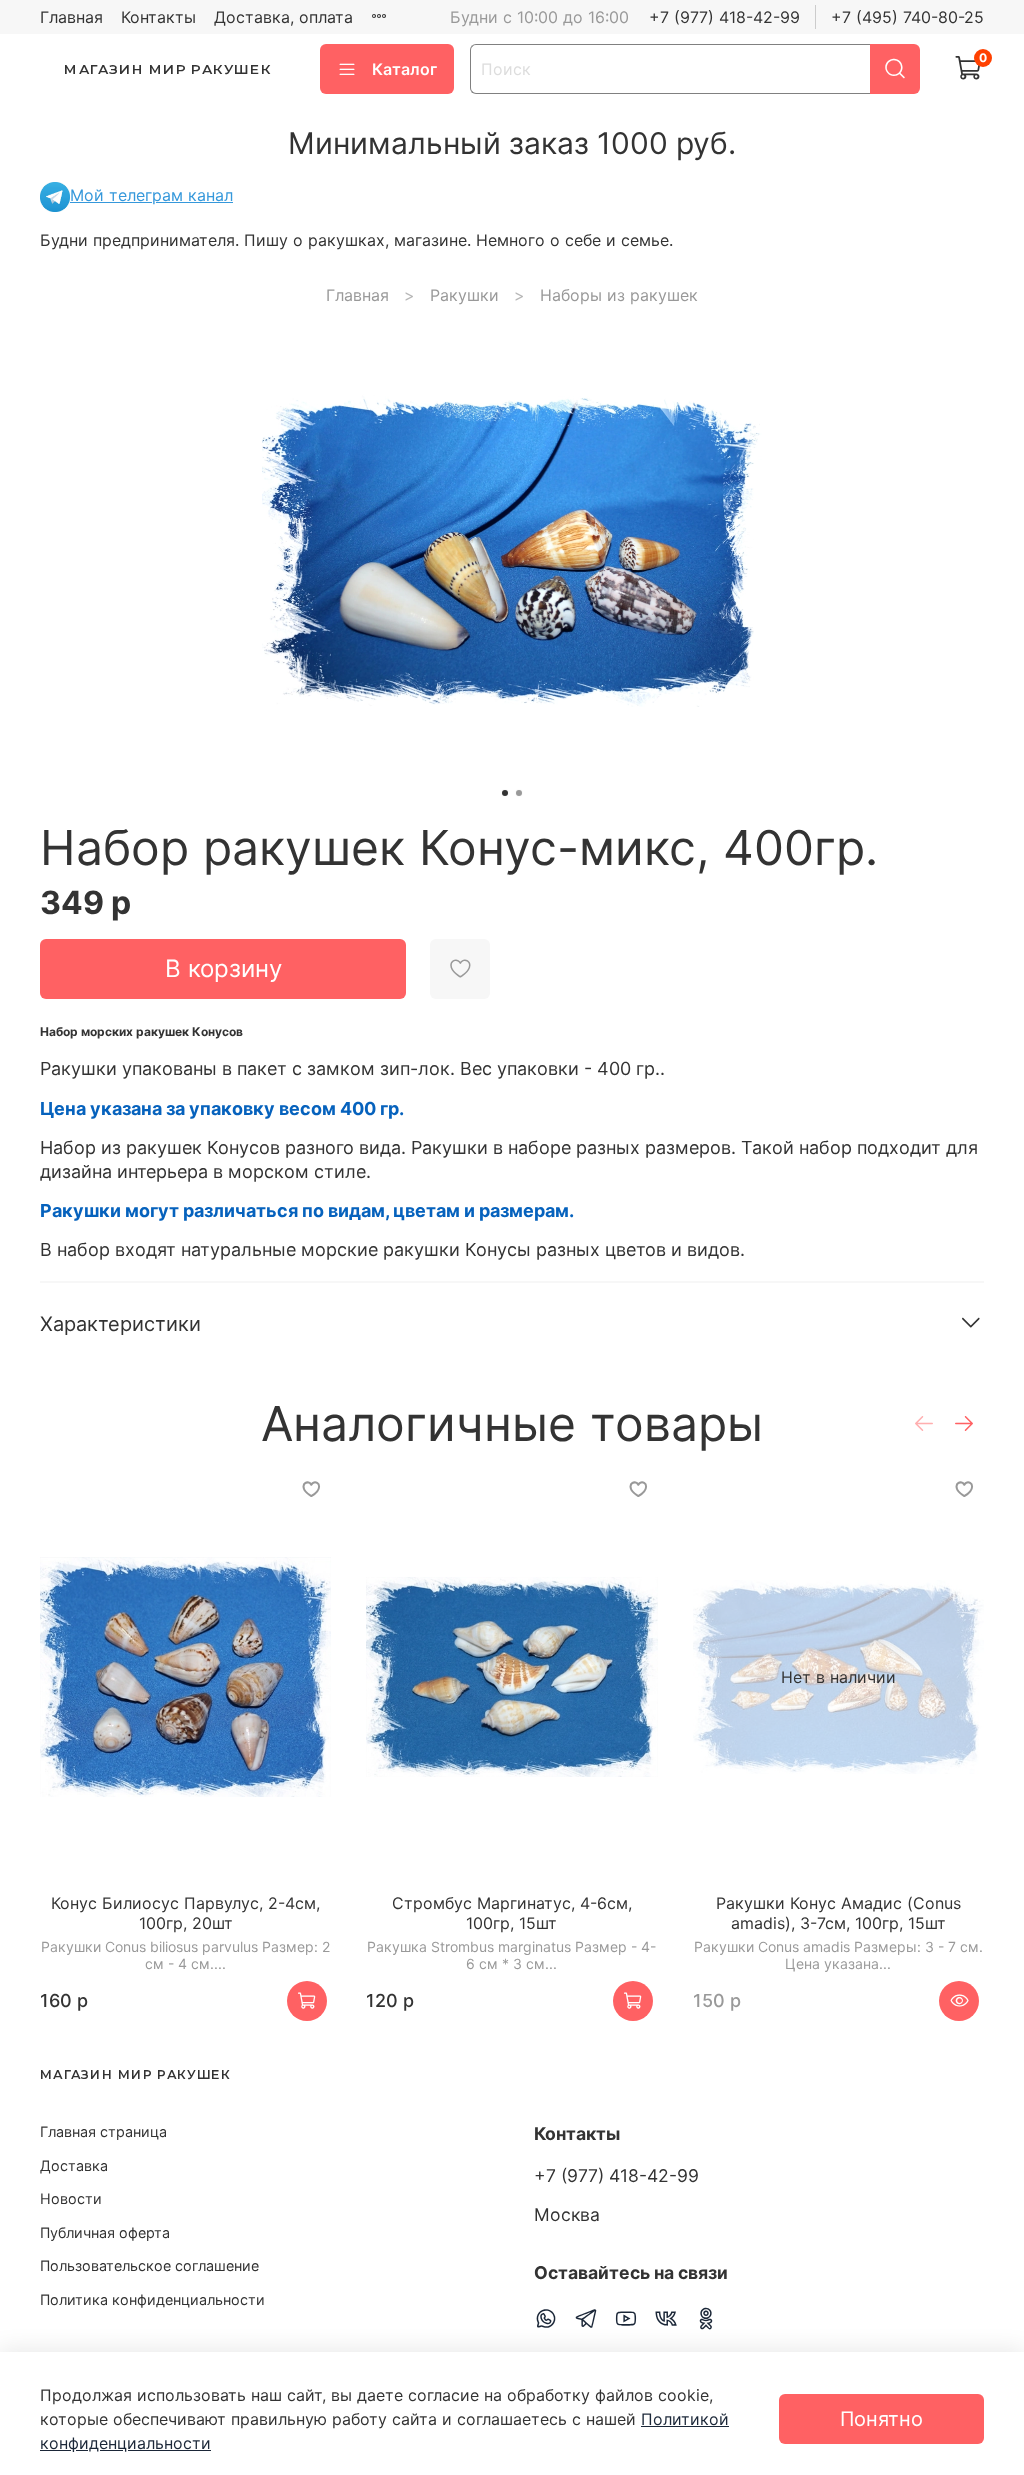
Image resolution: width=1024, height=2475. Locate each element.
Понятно (881, 2419)
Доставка (74, 2165)
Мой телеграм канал (151, 195)
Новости (71, 2198)
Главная (71, 17)
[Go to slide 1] (505, 793)
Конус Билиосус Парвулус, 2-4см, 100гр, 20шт (185, 1913)
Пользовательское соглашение (149, 2265)
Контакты (158, 17)
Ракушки (464, 295)
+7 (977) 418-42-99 (724, 17)
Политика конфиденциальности (152, 2299)
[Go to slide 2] (519, 793)
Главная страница (103, 2131)
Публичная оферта (105, 2232)
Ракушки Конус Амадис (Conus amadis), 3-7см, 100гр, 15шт (838, 1913)
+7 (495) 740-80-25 (907, 17)
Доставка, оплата (283, 17)
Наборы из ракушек (619, 295)
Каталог (404, 69)
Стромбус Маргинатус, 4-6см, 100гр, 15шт (512, 1913)
